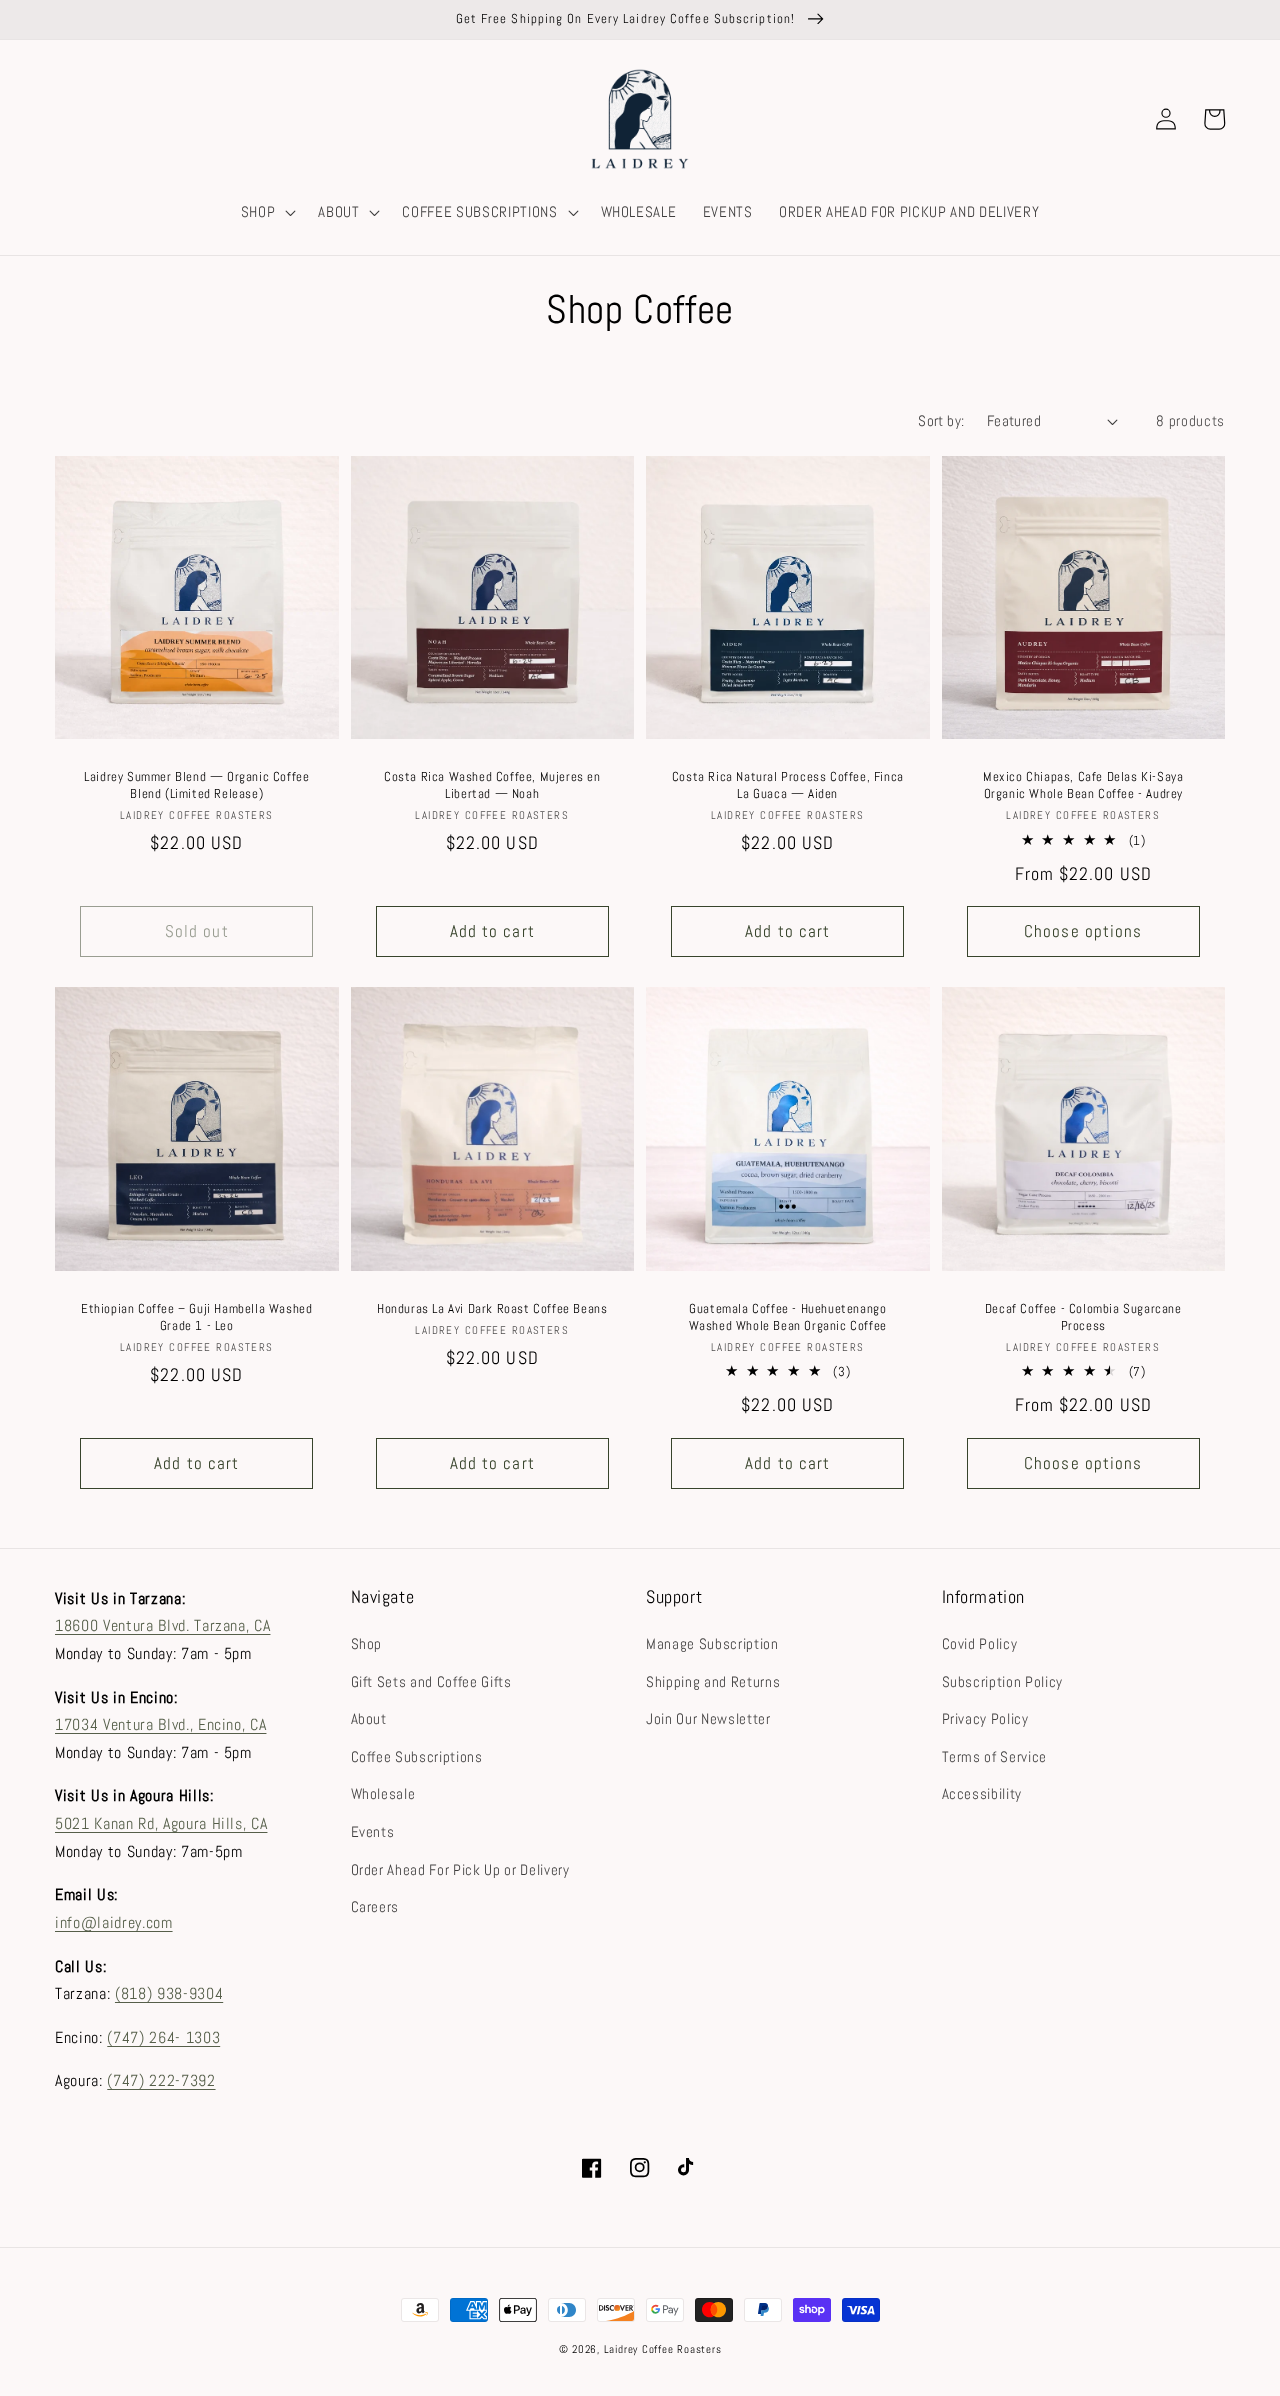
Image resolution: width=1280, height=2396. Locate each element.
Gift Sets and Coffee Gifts (431, 1682)
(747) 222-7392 (161, 2080)
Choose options (1083, 931)
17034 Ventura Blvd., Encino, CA (160, 1724)
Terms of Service (995, 1757)
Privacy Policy (985, 1719)
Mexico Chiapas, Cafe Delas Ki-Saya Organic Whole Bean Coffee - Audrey (1083, 785)
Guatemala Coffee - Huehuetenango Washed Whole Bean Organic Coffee (788, 1317)
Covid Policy (980, 1644)
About (369, 1719)
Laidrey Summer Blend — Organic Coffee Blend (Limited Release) (196, 785)
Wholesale (383, 1794)
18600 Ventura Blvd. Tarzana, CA (162, 1625)
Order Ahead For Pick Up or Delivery (460, 1870)
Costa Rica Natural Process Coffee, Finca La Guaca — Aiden (788, 785)
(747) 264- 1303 (163, 2037)
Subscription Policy (1003, 1682)
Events (373, 1832)
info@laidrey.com (114, 1922)
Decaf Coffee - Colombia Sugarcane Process (1083, 1317)
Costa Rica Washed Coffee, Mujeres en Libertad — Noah (492, 785)
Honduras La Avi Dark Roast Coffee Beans (492, 1309)
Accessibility (982, 1794)
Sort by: (941, 421)
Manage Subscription (712, 1644)
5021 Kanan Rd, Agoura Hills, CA (161, 1823)
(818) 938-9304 (169, 1993)
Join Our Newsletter (708, 1719)
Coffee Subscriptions (417, 1757)
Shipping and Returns (713, 1682)
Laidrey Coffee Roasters (663, 2349)
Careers (375, 1907)
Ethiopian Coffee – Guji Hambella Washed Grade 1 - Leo (196, 1317)
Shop (367, 1644)
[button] (267, 212)
